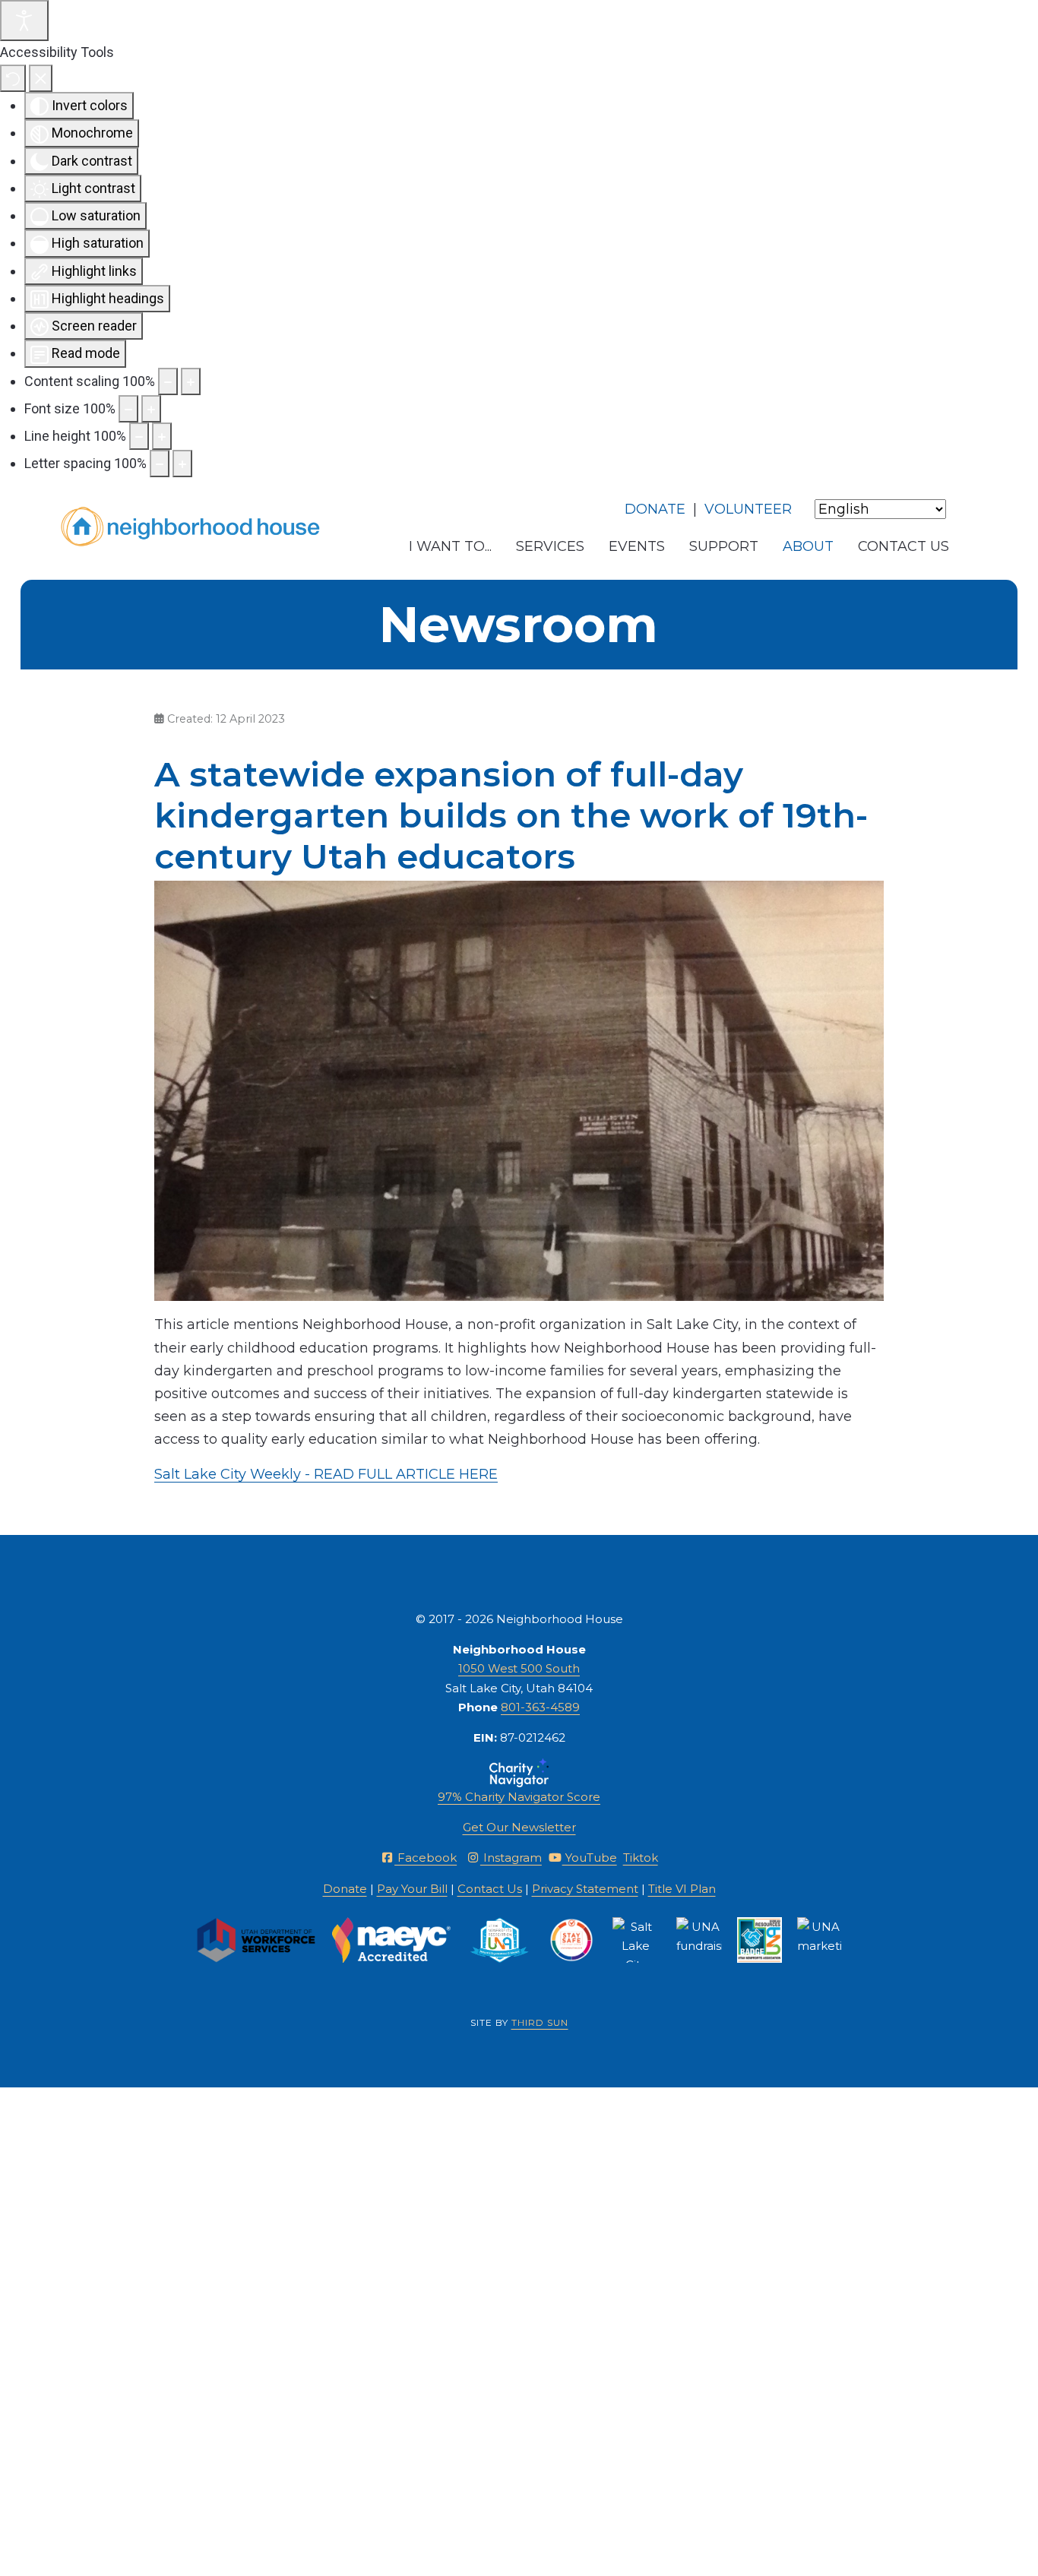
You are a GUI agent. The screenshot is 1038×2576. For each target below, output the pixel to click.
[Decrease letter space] (160, 464)
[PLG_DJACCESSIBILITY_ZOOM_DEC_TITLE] (168, 381)
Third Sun (540, 2022)
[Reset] (13, 79)
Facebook (426, 1858)
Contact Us (490, 1889)
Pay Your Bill (412, 1889)
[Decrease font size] (128, 409)
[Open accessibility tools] (24, 21)
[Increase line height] (162, 436)
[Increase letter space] (182, 464)
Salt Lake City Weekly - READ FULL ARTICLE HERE (326, 1474)
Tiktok (641, 1858)
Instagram (511, 1858)
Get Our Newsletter (519, 1827)
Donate (345, 1889)
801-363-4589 (540, 1707)
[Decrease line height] (139, 436)
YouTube (590, 1858)
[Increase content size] (191, 381)
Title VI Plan (682, 1889)
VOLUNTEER (748, 509)
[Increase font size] (151, 409)
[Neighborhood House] (191, 527)
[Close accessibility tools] (41, 79)
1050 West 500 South (519, 1668)
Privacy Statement (585, 1889)
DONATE (655, 509)
